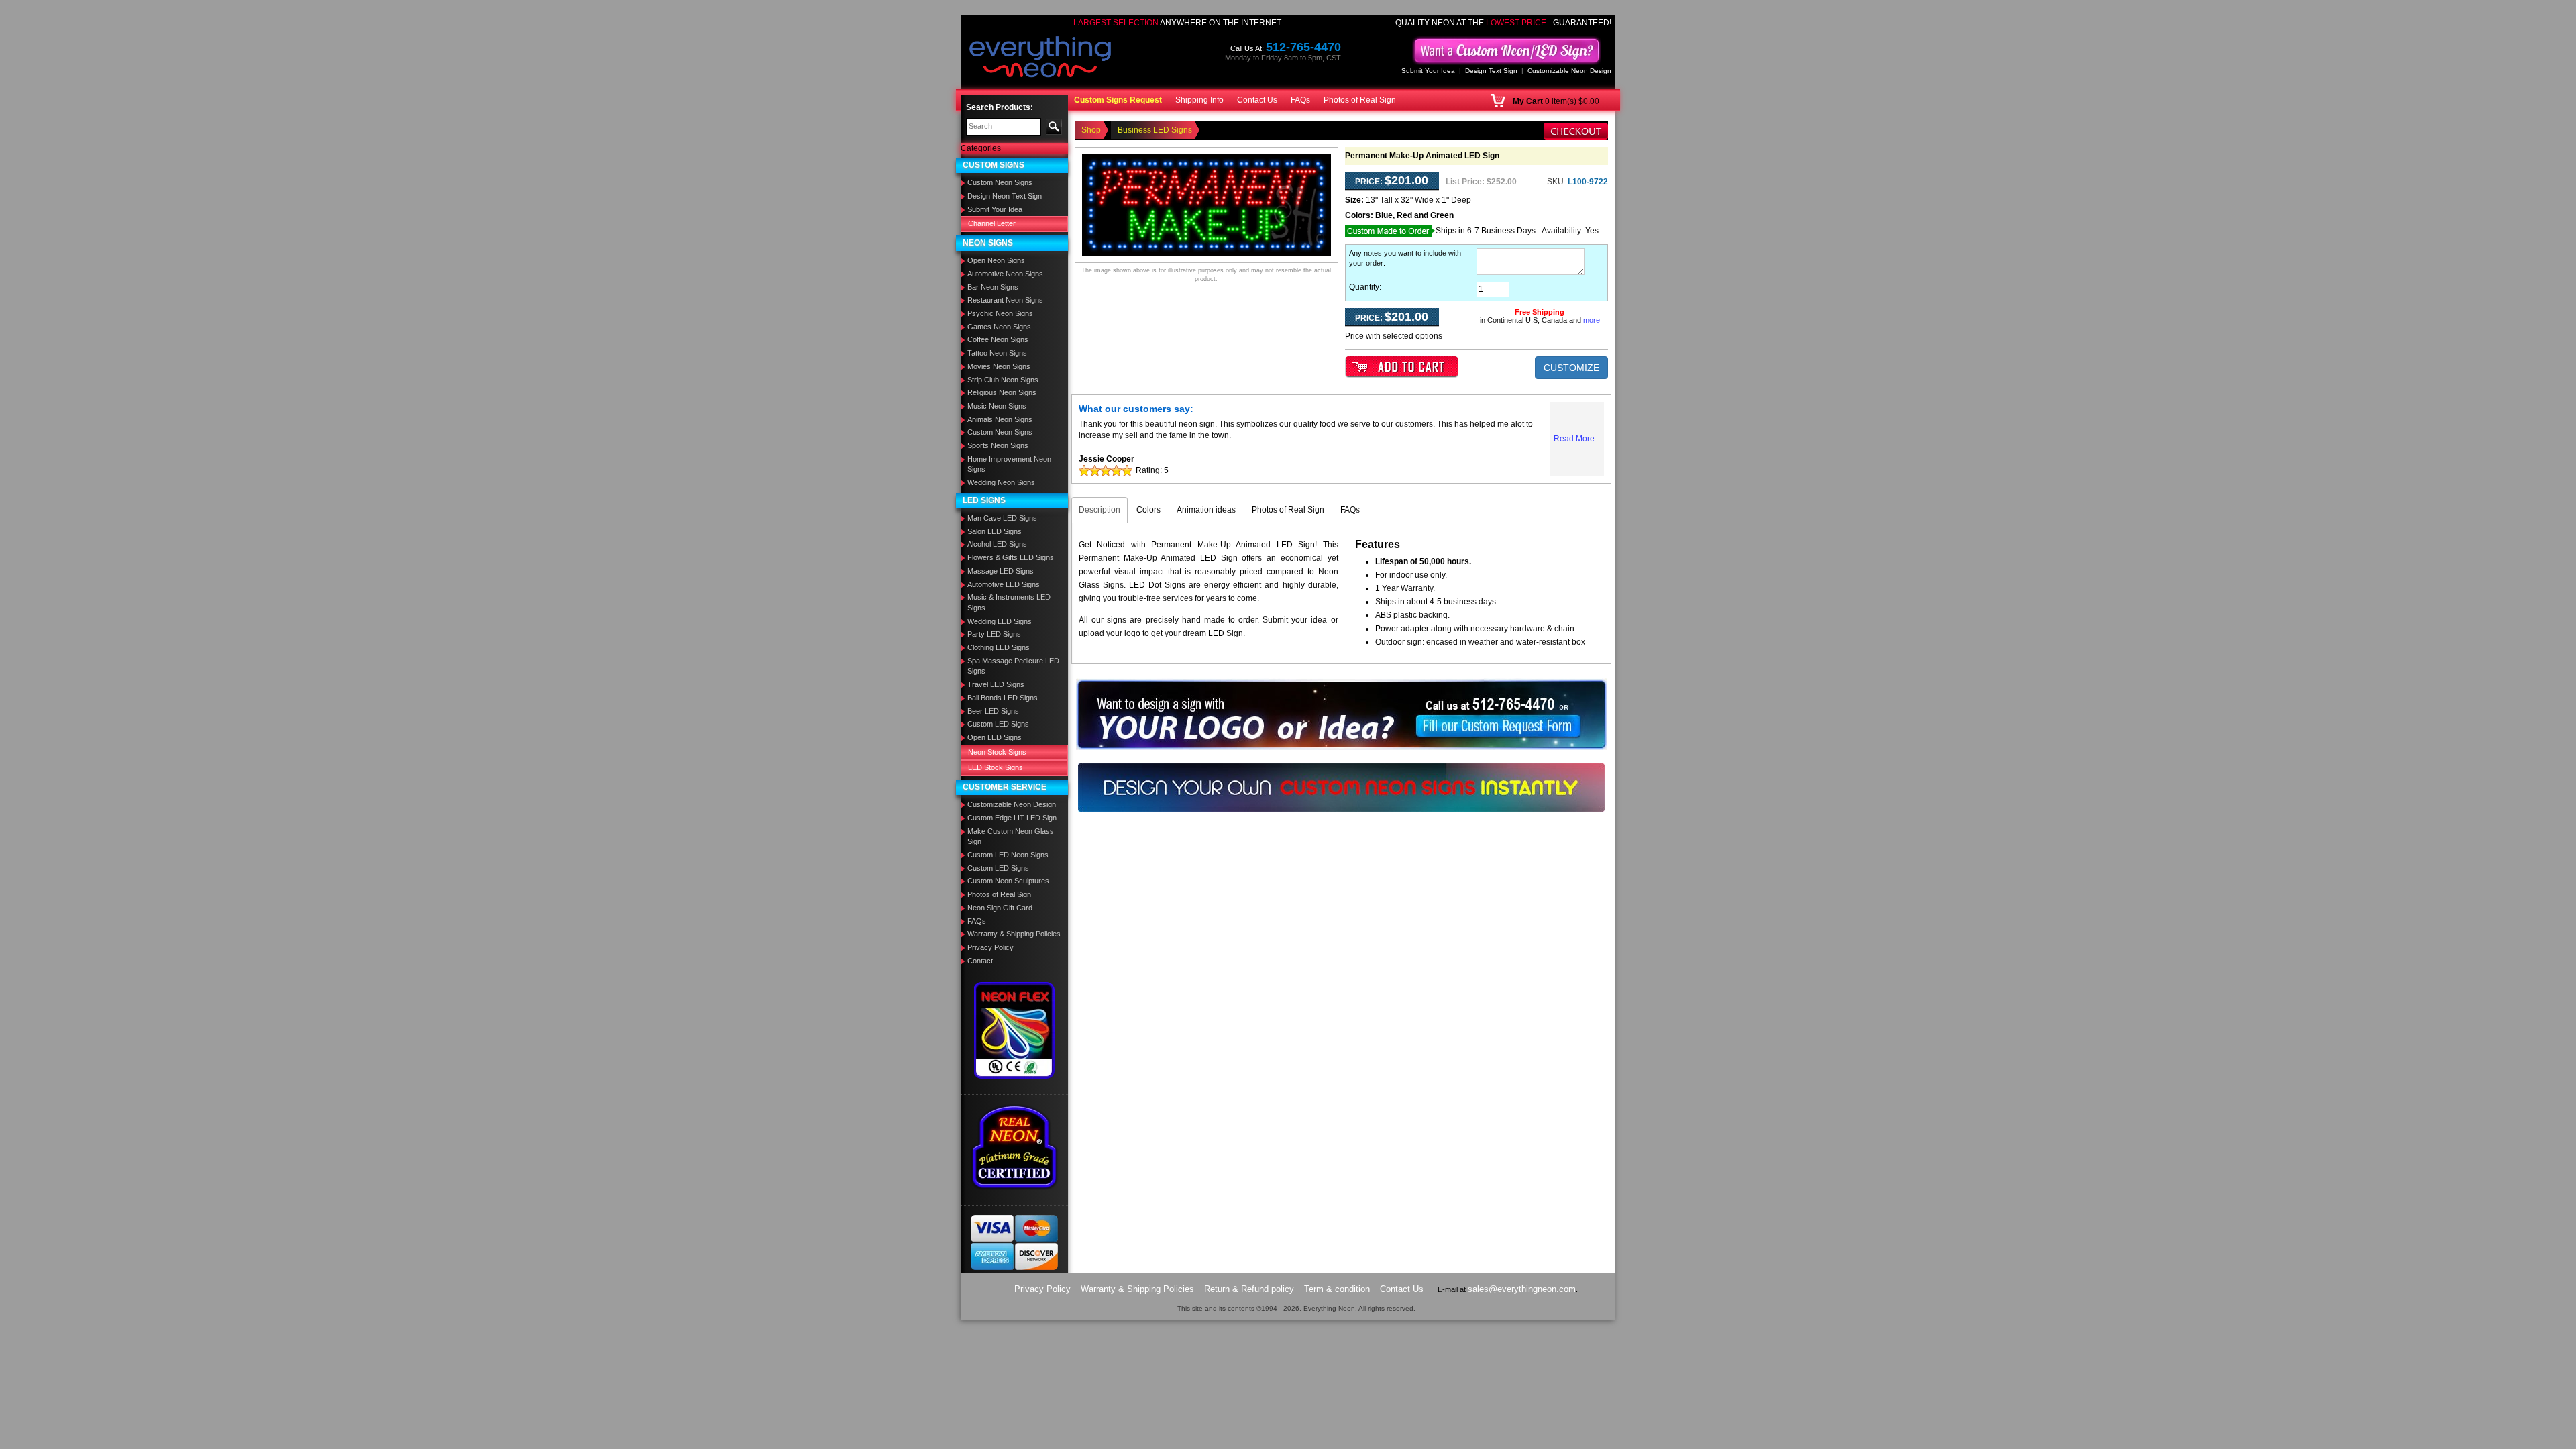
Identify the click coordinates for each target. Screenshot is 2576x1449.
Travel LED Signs (996, 684)
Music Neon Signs (997, 406)
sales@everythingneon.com (1522, 1289)
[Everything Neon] (1040, 58)
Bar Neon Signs (993, 287)
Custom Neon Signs (1000, 182)
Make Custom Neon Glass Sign (1011, 837)
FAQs (1300, 100)
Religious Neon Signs (1002, 392)
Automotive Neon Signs (1005, 274)
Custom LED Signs (998, 724)
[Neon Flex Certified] (1015, 1030)
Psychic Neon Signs (1000, 313)
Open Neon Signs (996, 260)
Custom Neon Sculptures (1008, 881)
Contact (980, 961)
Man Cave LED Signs (1002, 518)
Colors (1148, 510)
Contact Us (1257, 100)
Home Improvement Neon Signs (1009, 464)
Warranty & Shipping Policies (1014, 934)
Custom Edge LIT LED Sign (1012, 818)
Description (1099, 510)
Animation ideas (1206, 510)
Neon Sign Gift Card (1000, 908)
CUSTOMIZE (1571, 368)
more (1592, 320)
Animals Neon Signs (1000, 419)
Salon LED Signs (995, 531)
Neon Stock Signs (997, 752)
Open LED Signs (995, 737)
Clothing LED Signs (999, 647)
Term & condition (1337, 1289)
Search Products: (1000, 107)
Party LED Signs (994, 634)
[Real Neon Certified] (1014, 1146)
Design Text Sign (1491, 71)
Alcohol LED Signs (997, 544)
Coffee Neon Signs (998, 339)
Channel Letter (992, 223)
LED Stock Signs (996, 767)
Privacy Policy (990, 947)
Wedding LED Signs (1000, 621)
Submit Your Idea (1428, 71)
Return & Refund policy (1249, 1289)
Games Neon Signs (999, 327)
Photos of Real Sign (1360, 100)
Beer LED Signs (993, 711)
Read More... (1577, 439)
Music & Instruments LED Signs (1009, 602)
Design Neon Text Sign (1005, 196)
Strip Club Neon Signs (1003, 380)
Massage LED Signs (1001, 571)
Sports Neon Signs (998, 445)
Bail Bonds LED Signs (1003, 698)
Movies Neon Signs (999, 366)
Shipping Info (1199, 100)
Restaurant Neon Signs (1005, 300)
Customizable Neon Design (1569, 71)
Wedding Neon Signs (1001, 482)
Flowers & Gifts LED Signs (1011, 557)
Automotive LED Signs (1004, 584)
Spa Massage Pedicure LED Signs (1013, 666)
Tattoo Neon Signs (997, 353)
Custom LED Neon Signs (1008, 855)
